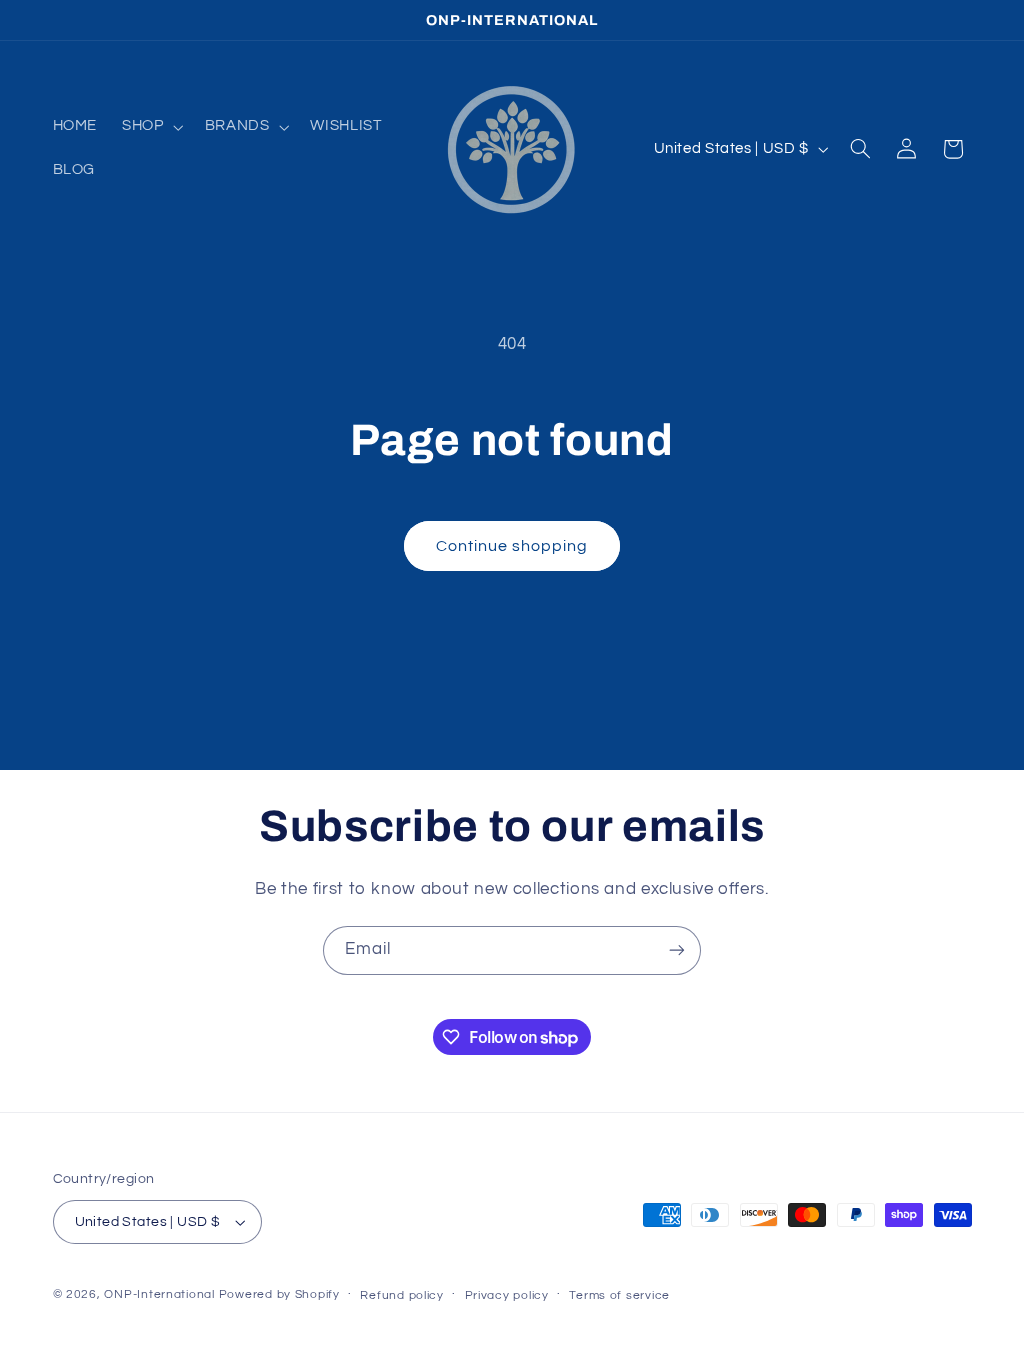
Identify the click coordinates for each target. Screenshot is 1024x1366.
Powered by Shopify (279, 1294)
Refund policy (402, 1295)
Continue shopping (512, 546)
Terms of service (619, 1295)
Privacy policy (507, 1295)
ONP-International (159, 1294)
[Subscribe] (677, 950)
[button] (151, 127)
